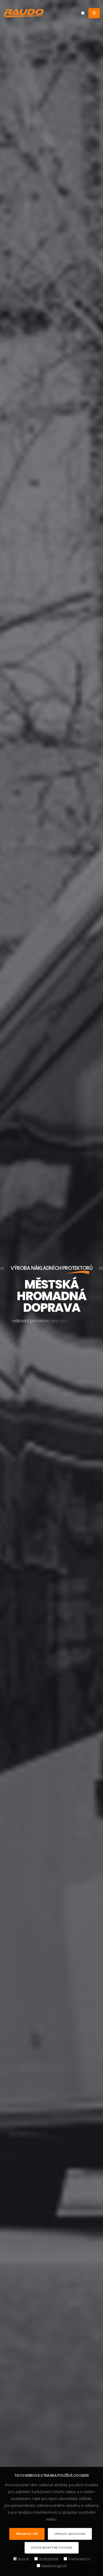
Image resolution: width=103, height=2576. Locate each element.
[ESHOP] (83, 13)
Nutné (24, 2559)
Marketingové (54, 2566)
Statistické (49, 2559)
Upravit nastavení (70, 2534)
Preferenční (79, 2559)
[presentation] (13, 1288)
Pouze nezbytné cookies (52, 2547)
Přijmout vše (27, 2534)
